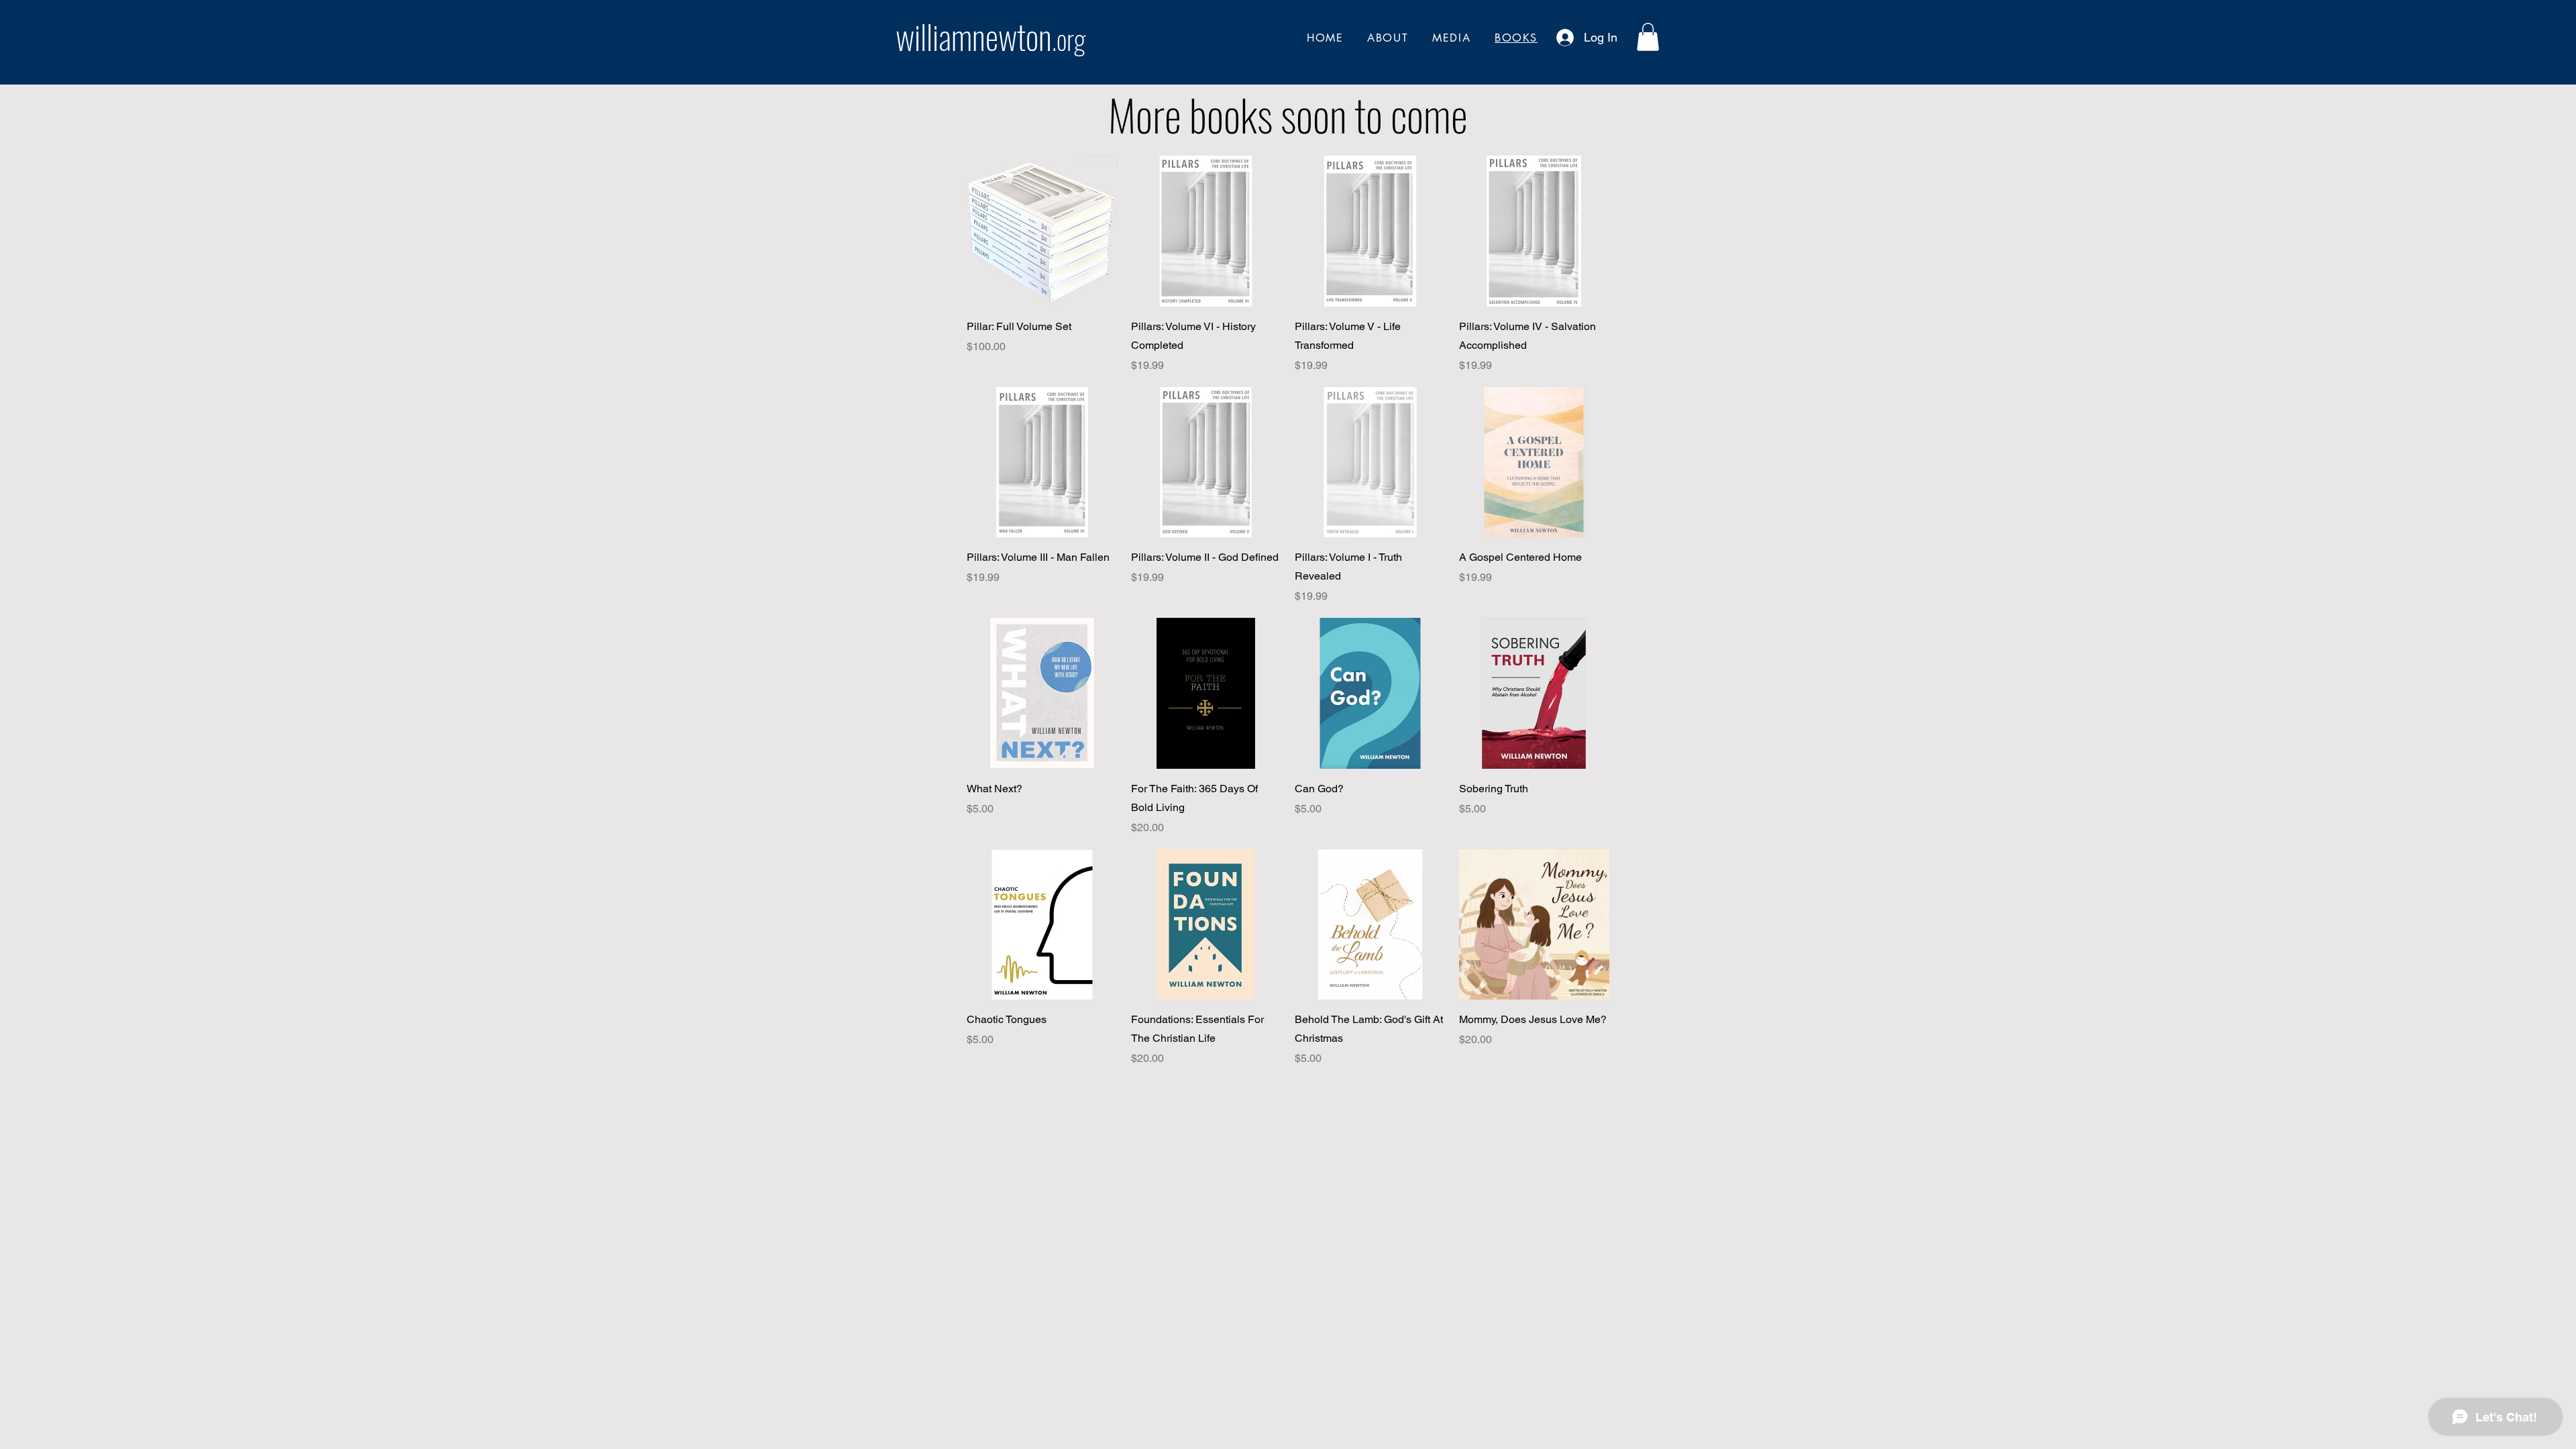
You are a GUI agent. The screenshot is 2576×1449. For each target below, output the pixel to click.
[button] (1648, 37)
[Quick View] (1042, 231)
